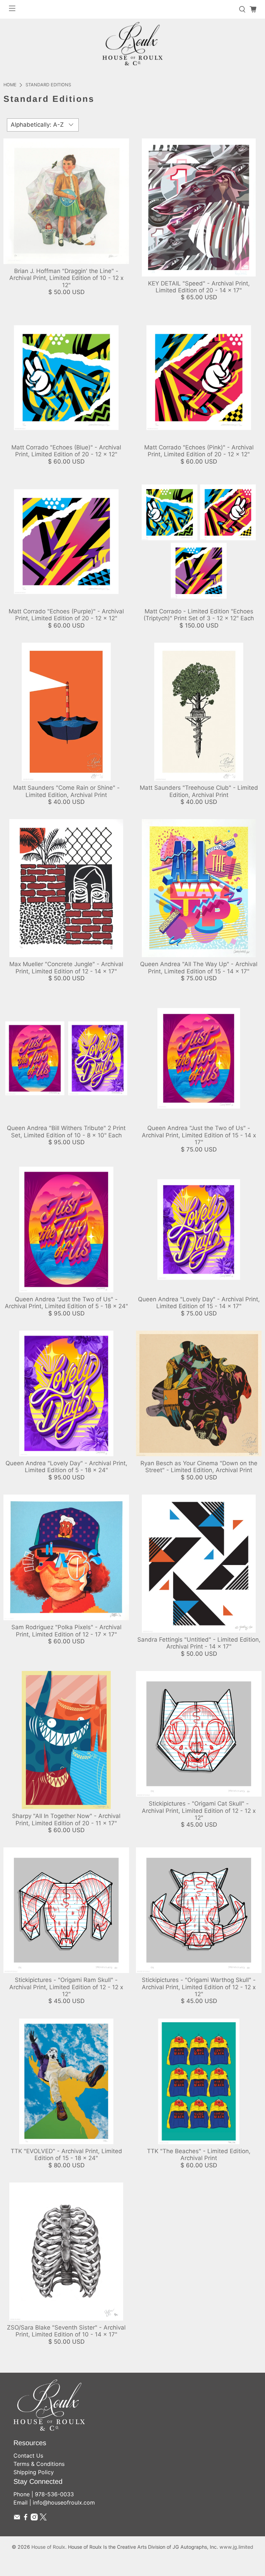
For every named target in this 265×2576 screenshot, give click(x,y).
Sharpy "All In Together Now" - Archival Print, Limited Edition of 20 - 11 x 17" (66, 1819)
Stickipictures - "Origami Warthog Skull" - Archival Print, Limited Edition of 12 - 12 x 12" (199, 1987)
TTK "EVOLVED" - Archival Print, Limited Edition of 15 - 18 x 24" (66, 2155)
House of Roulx (48, 2547)
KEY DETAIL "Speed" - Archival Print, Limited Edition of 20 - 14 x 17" (199, 287)
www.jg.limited (236, 2547)
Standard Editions (48, 85)
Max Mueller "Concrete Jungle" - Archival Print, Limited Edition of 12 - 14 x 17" (66, 968)
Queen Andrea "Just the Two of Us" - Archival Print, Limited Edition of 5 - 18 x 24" (66, 1303)
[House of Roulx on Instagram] (34, 2518)
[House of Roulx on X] (43, 2518)
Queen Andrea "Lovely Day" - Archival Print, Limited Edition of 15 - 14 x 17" (199, 1303)
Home (10, 85)
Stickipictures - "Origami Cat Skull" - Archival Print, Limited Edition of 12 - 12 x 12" (199, 1811)
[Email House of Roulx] (17, 2518)
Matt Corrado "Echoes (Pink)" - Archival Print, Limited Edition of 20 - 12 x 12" (199, 451)
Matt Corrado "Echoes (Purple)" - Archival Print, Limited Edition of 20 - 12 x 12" (66, 615)
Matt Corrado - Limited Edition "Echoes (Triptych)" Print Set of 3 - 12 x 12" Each (199, 615)
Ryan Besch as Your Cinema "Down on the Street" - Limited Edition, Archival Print (199, 1467)
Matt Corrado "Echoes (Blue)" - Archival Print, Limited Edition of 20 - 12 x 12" (66, 451)
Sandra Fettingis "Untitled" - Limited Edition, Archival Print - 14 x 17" (199, 1643)
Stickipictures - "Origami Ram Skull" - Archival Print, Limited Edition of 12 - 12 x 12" (66, 1987)
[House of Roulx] (132, 44)
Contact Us (28, 2456)
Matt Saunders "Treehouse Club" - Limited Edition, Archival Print (199, 791)
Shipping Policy (34, 2472)
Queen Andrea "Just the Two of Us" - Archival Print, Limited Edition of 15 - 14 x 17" (199, 1135)
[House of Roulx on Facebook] (26, 2518)
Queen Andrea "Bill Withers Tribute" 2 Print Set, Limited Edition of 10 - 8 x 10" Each (66, 1131)
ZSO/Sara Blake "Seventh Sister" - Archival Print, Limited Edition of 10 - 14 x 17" (66, 2331)
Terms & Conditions (39, 2464)
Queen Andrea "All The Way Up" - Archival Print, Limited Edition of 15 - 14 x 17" (199, 968)
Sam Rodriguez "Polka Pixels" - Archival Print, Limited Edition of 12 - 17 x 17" (66, 1631)
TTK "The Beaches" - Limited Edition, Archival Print (199, 2155)
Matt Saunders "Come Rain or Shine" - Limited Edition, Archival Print (66, 791)
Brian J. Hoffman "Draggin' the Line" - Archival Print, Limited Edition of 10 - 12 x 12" (66, 278)
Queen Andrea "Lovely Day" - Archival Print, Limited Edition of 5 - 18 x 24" (66, 1467)
